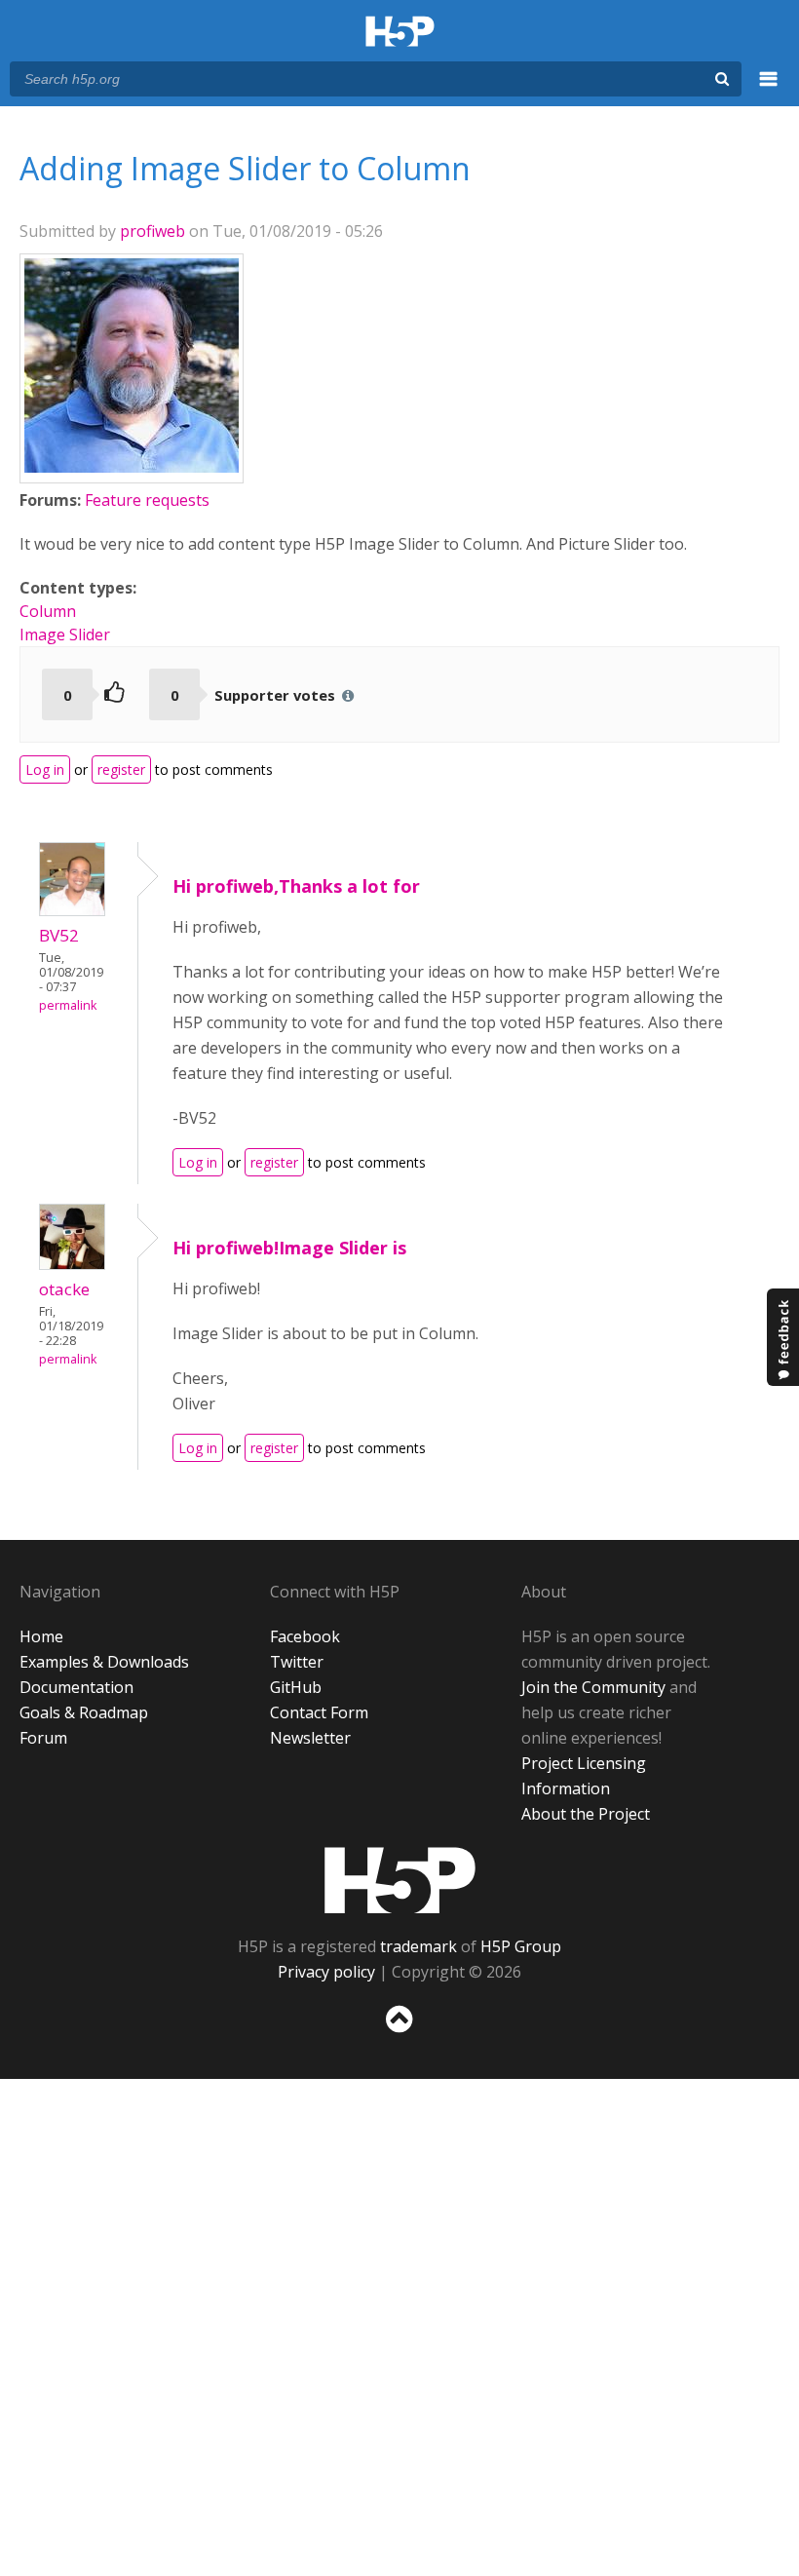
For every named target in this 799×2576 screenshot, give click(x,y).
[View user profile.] (132, 467)
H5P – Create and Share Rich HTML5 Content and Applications (400, 33)
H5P (400, 1880)
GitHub (296, 1687)
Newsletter (310, 1738)
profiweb (152, 231)
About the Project (586, 1814)
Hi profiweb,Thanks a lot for (296, 886)
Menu (769, 90)
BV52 (59, 935)
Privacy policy (326, 1972)
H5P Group (521, 1946)
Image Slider (65, 634)
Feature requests (147, 500)
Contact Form (319, 1712)
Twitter (297, 1662)
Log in (45, 769)
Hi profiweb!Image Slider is (289, 1248)
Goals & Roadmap (84, 1712)
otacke (64, 1289)
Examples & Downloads (104, 1662)
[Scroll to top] (399, 2037)
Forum (43, 1738)
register (121, 769)
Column (48, 611)
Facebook (305, 1636)
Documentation (76, 1687)
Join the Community (593, 1687)
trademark (419, 1946)
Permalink (68, 1005)
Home (41, 1636)
